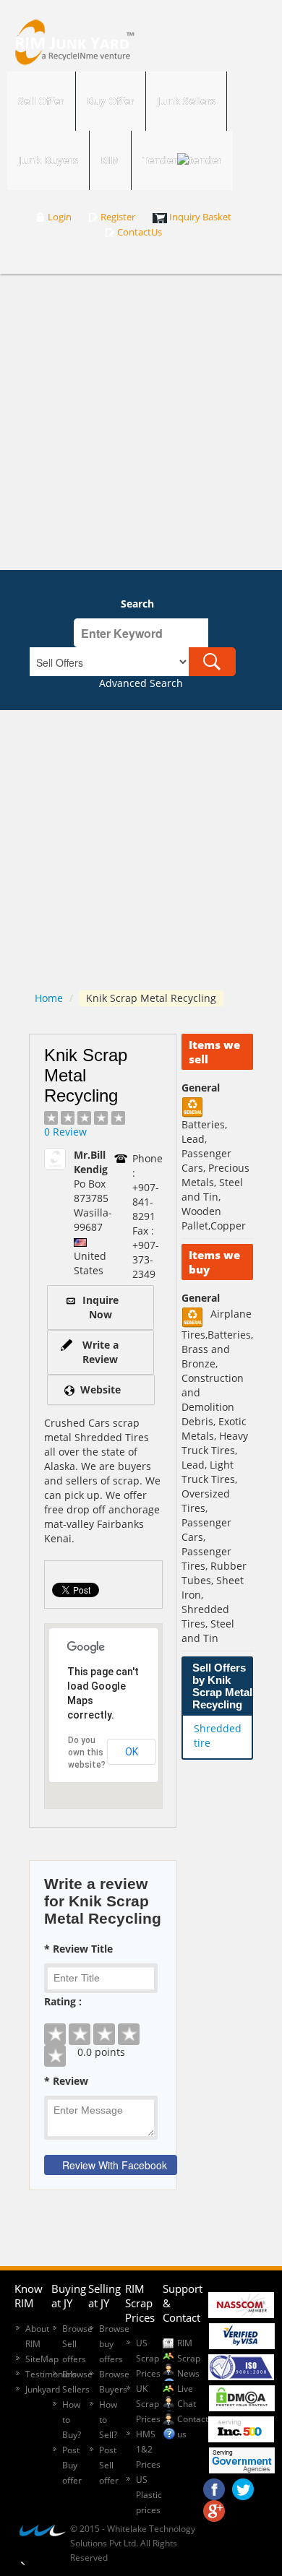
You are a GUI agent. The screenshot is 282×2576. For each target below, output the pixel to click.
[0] (103, 2023)
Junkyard (43, 2389)
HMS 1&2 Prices (148, 2449)
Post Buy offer (72, 2465)
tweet (243, 2486)
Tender (160, 160)
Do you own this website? (87, 1752)
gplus (214, 2507)
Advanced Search (141, 683)
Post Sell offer (109, 2465)
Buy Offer (111, 101)
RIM (110, 160)
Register (118, 217)
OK (132, 1752)
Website (101, 1389)
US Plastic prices (149, 2495)
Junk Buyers (48, 160)
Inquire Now (101, 1307)
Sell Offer (41, 101)
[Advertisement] (141, 422)
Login (60, 217)
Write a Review (101, 1352)
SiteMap (42, 2359)
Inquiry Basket (200, 217)
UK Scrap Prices (148, 2404)
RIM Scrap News (189, 2358)
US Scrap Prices (148, 2358)
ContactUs (140, 232)
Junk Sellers (186, 101)
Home (49, 998)
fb (214, 2486)
